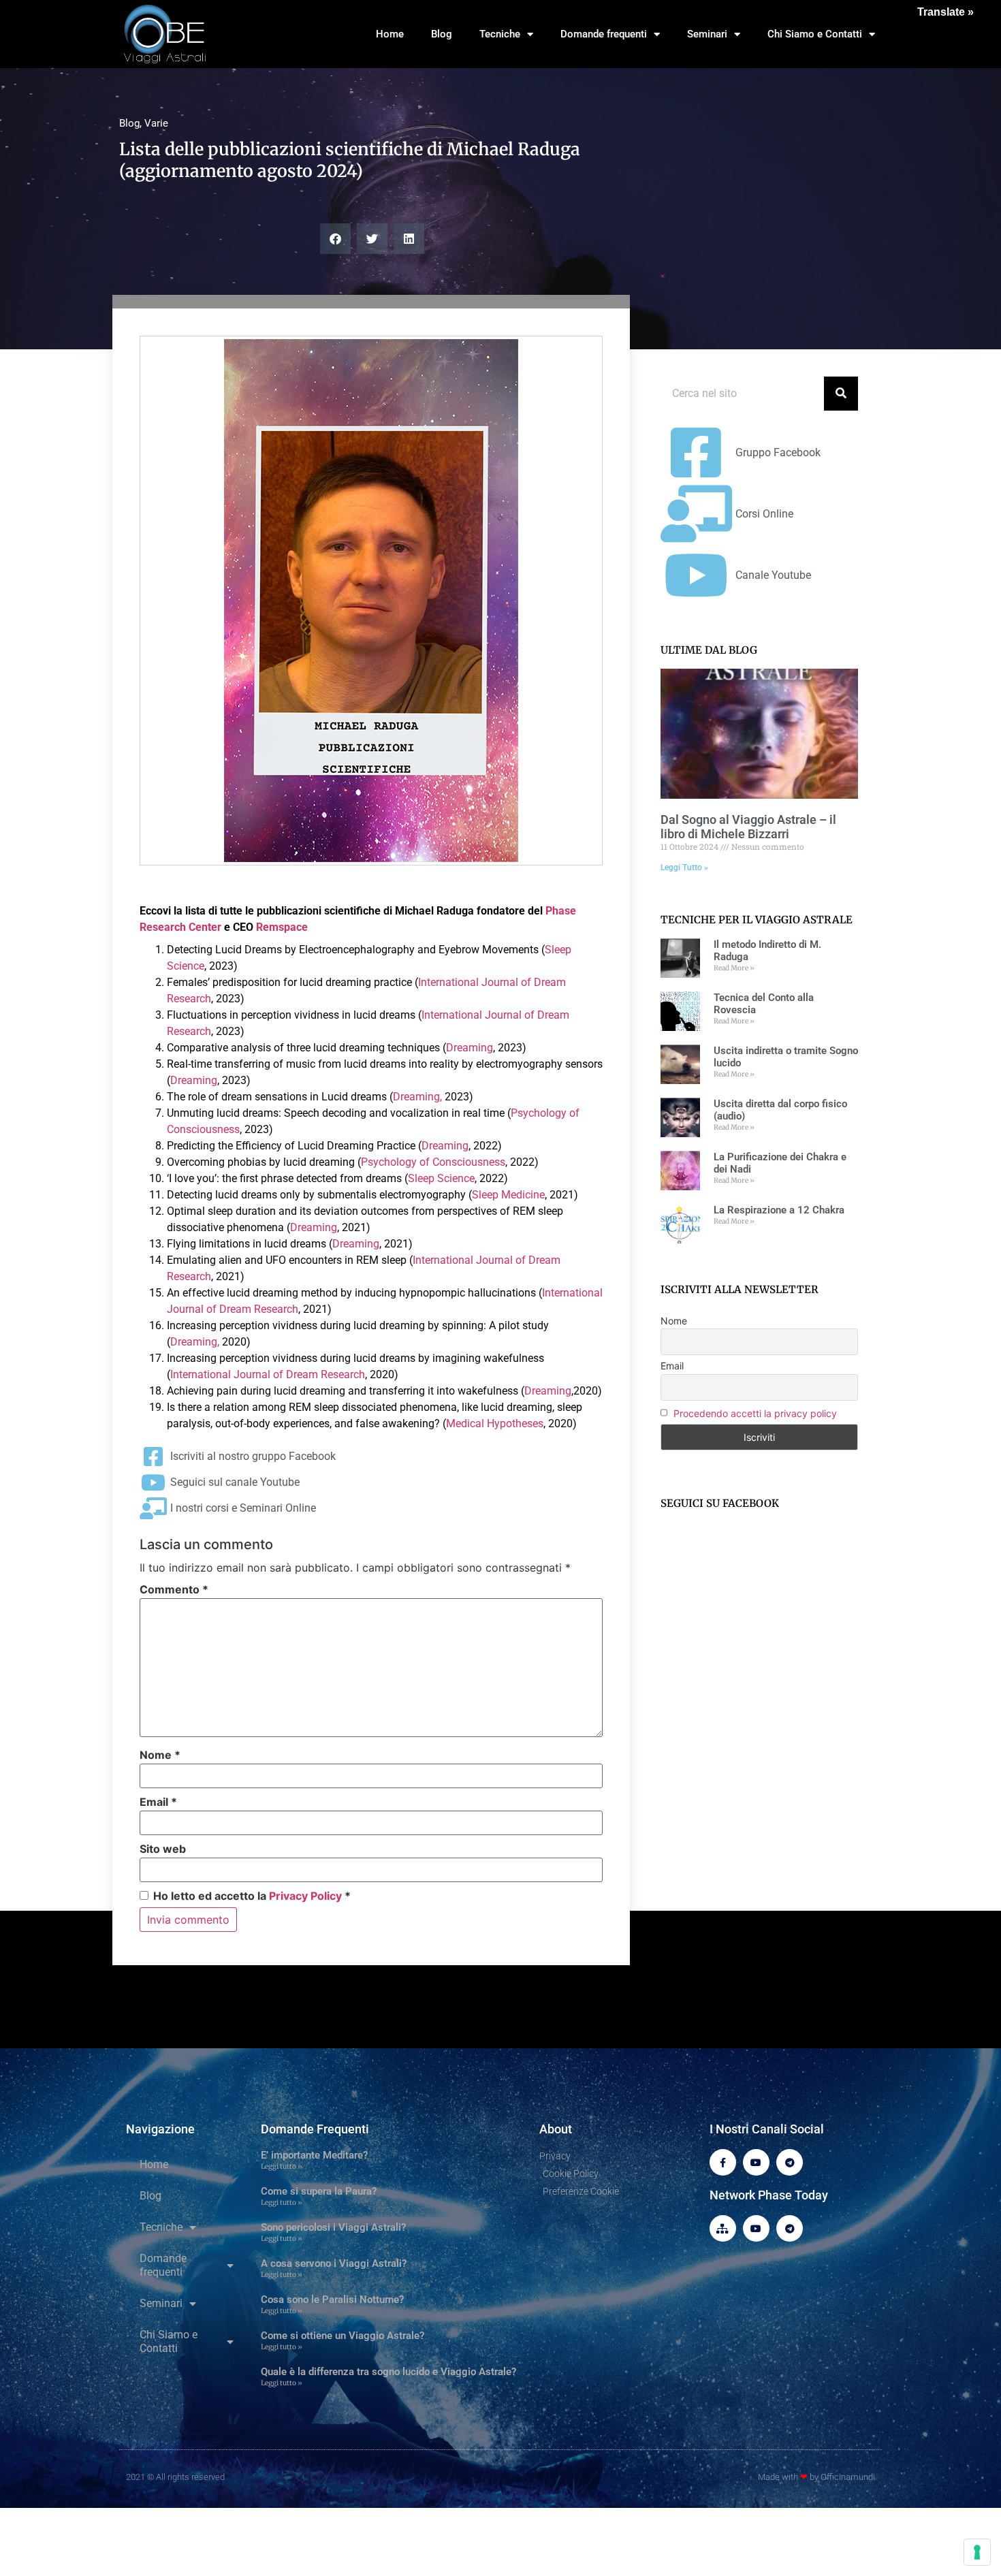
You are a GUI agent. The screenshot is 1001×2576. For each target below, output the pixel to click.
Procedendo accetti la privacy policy (755, 1413)
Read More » (734, 968)
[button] (335, 239)
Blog (442, 34)
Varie (156, 123)
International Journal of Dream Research (268, 1374)
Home (390, 34)
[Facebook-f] (723, 2162)
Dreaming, (419, 1097)
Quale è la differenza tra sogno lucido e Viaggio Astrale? (388, 2372)
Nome (160, 1755)
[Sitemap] (723, 2228)
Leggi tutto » (282, 2166)
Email (158, 1802)
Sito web (163, 1849)
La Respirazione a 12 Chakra (779, 1210)
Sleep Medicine (508, 1195)
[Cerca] (841, 394)
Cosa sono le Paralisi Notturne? (332, 2300)
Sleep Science (441, 1178)
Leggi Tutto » (684, 868)
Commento (174, 1589)
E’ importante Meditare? (314, 2155)
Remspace (282, 927)
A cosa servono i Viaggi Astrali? (334, 2263)
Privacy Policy (305, 1896)
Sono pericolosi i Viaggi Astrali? (333, 2227)
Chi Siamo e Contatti (815, 34)
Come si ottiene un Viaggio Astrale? (343, 2336)
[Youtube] (756, 2162)
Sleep (558, 950)
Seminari (707, 34)
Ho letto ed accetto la (252, 1895)
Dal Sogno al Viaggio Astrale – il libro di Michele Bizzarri (748, 827)
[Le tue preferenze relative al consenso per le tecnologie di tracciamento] (977, 2552)
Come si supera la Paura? (319, 2191)
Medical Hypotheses (495, 1424)
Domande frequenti (604, 34)
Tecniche (500, 34)
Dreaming (470, 1048)
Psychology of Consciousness (433, 1162)
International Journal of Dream (492, 982)
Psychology (539, 1113)
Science (186, 966)
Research (189, 999)
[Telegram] (790, 2162)
